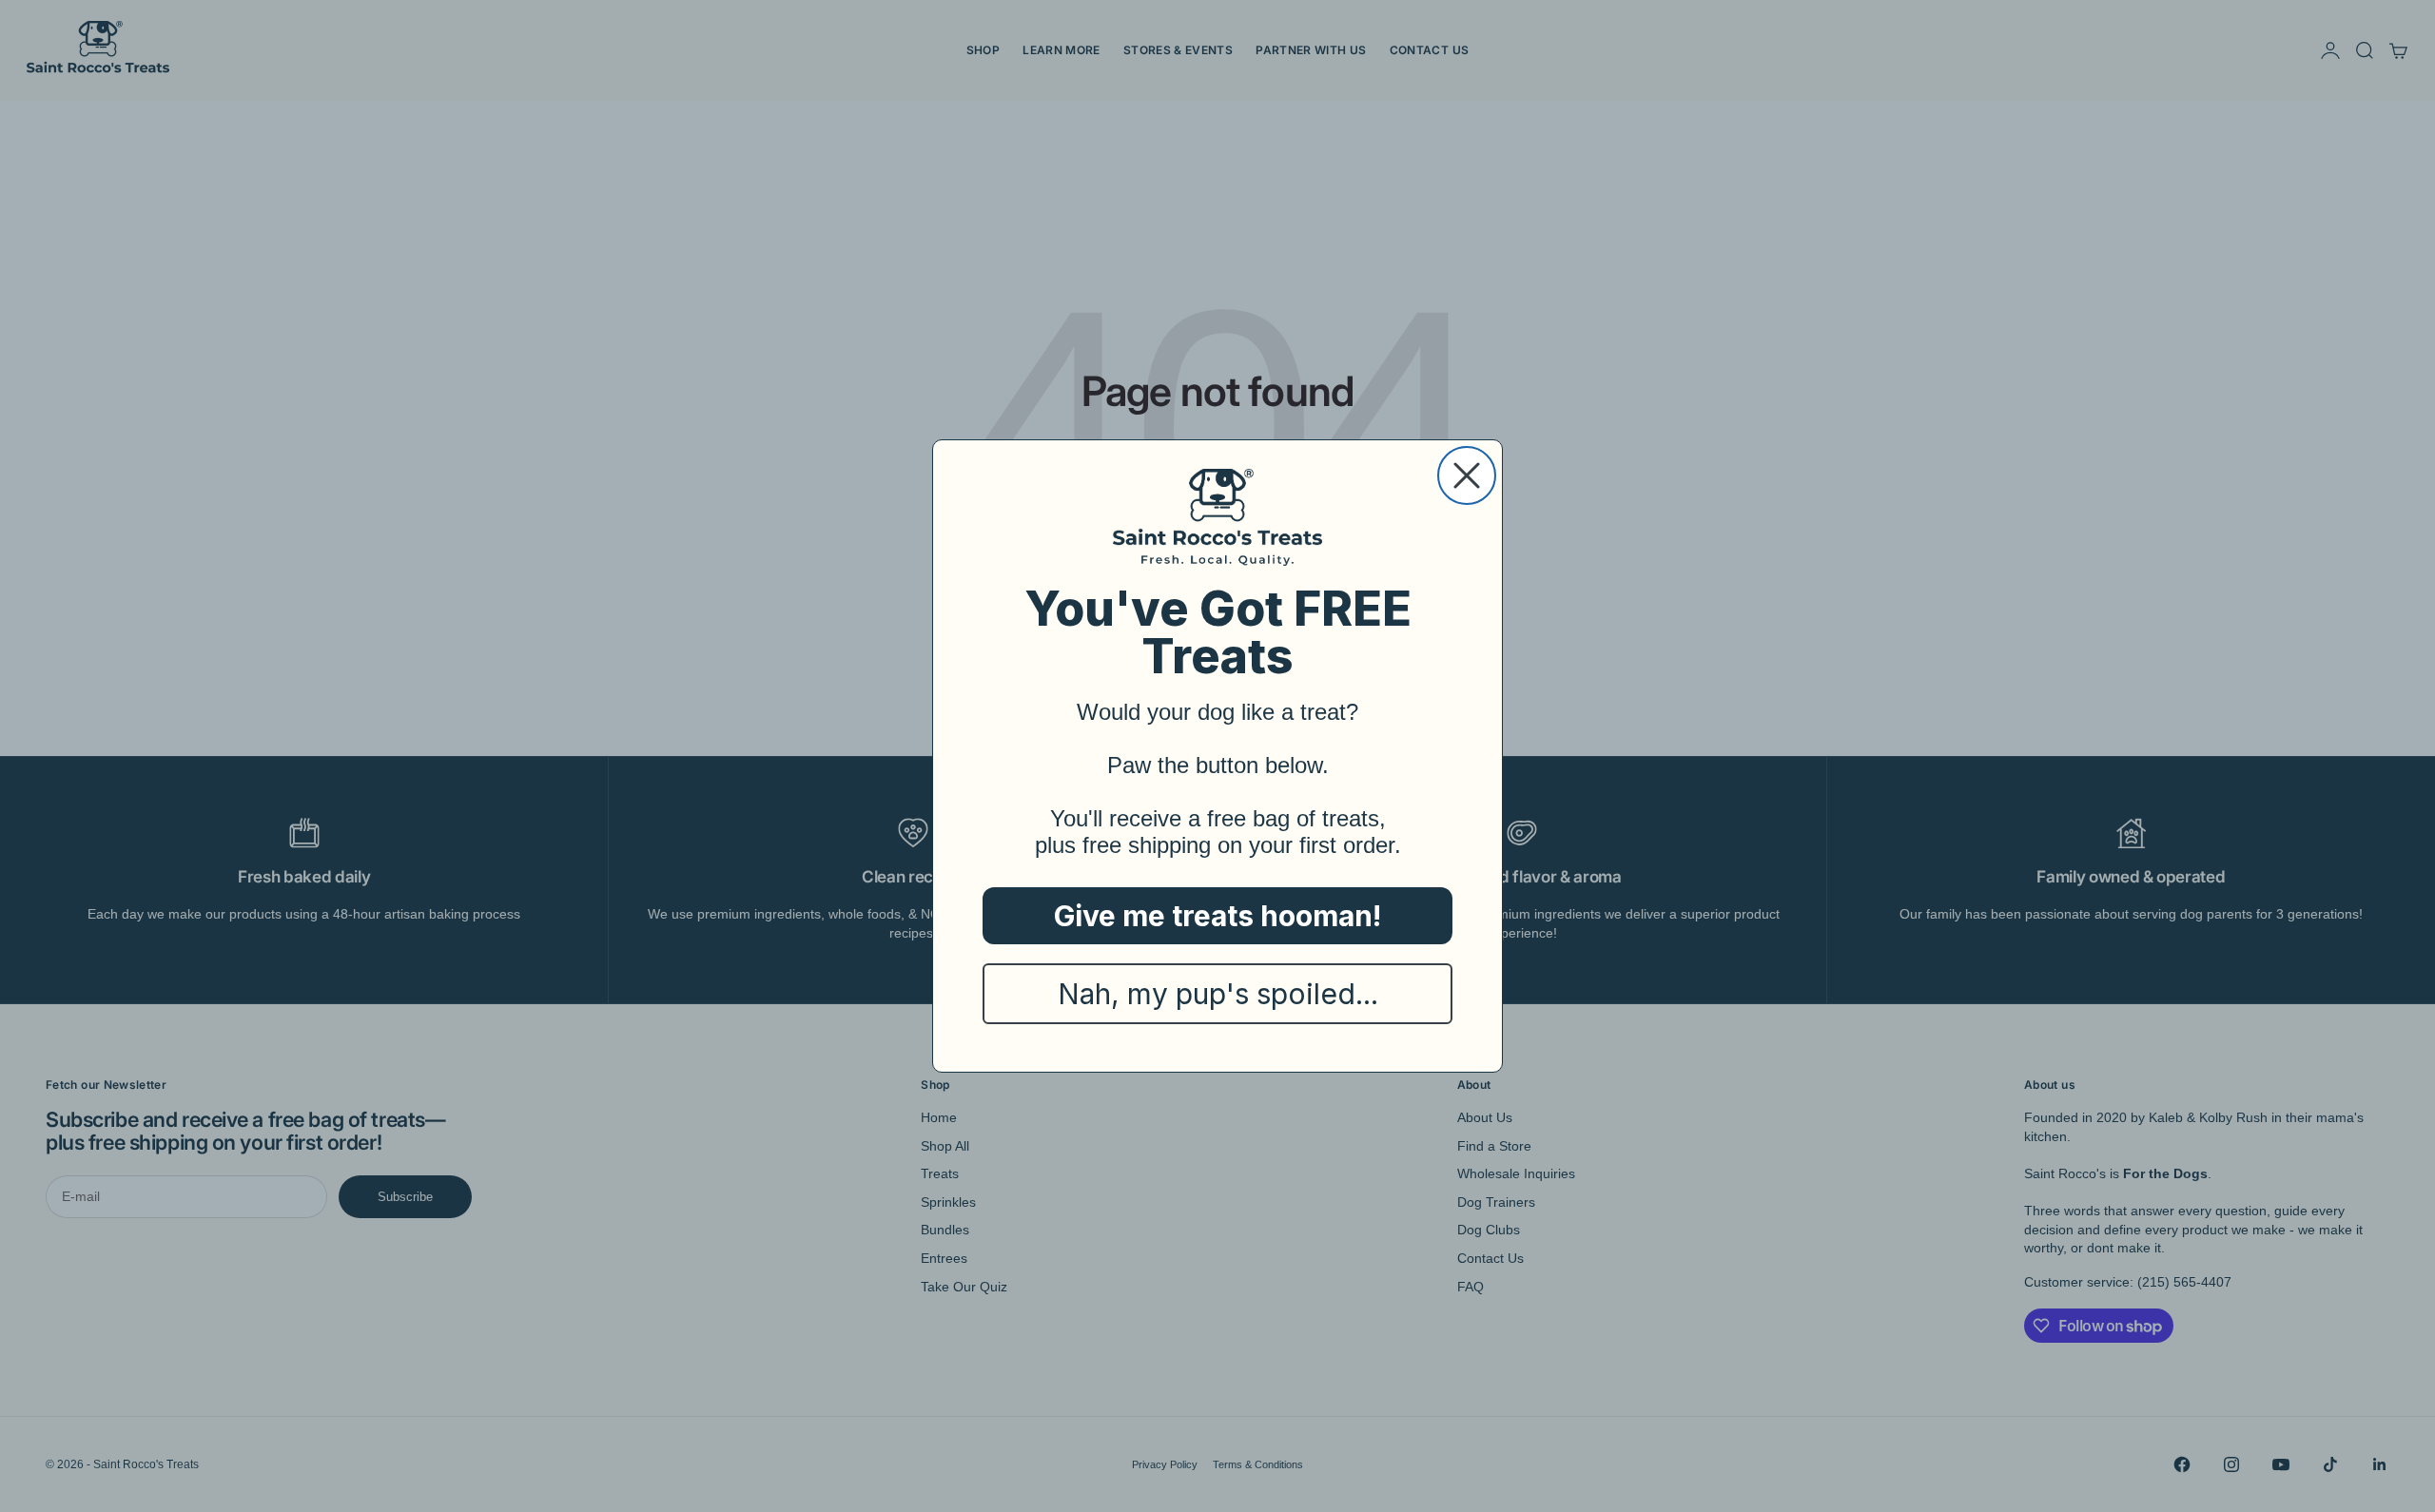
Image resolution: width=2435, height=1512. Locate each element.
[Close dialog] (1467, 475)
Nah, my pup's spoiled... (1218, 994)
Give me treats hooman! (1217, 916)
